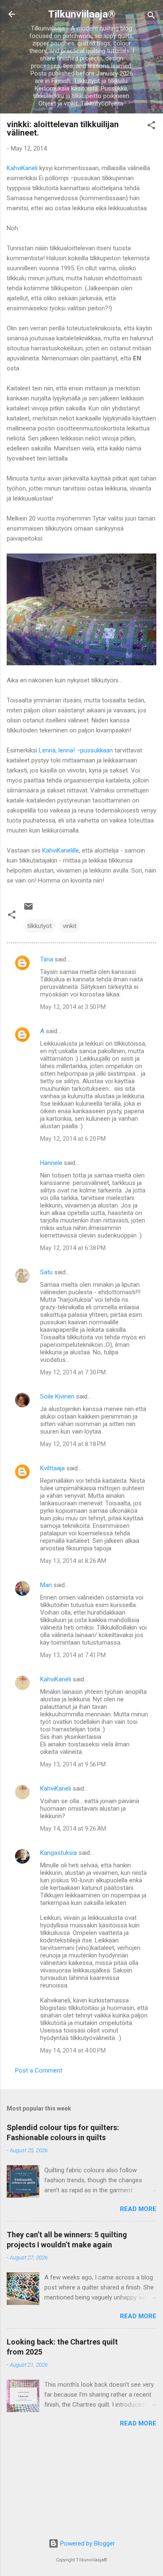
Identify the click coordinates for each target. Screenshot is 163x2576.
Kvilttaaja (52, 1468)
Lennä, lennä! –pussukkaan (76, 750)
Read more (138, 2209)
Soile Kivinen (57, 1396)
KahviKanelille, (61, 850)
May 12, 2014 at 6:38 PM (73, 1248)
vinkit (70, 926)
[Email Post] (28, 909)
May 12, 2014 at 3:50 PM (73, 1007)
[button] (151, 127)
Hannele (51, 1163)
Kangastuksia (59, 1853)
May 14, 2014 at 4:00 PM (73, 2050)
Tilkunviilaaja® (82, 14)
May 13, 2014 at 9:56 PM (73, 1764)
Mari (46, 1585)
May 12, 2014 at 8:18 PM (73, 1444)
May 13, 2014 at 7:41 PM (73, 1655)
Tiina (47, 959)
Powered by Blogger (87, 2543)
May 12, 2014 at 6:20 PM (73, 1139)
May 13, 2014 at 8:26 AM (73, 1561)
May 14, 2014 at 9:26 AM (73, 1829)
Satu (46, 1272)
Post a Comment (39, 2070)
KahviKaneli (22, 168)
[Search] (151, 17)
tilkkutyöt (39, 926)
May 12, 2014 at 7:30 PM (73, 1372)
